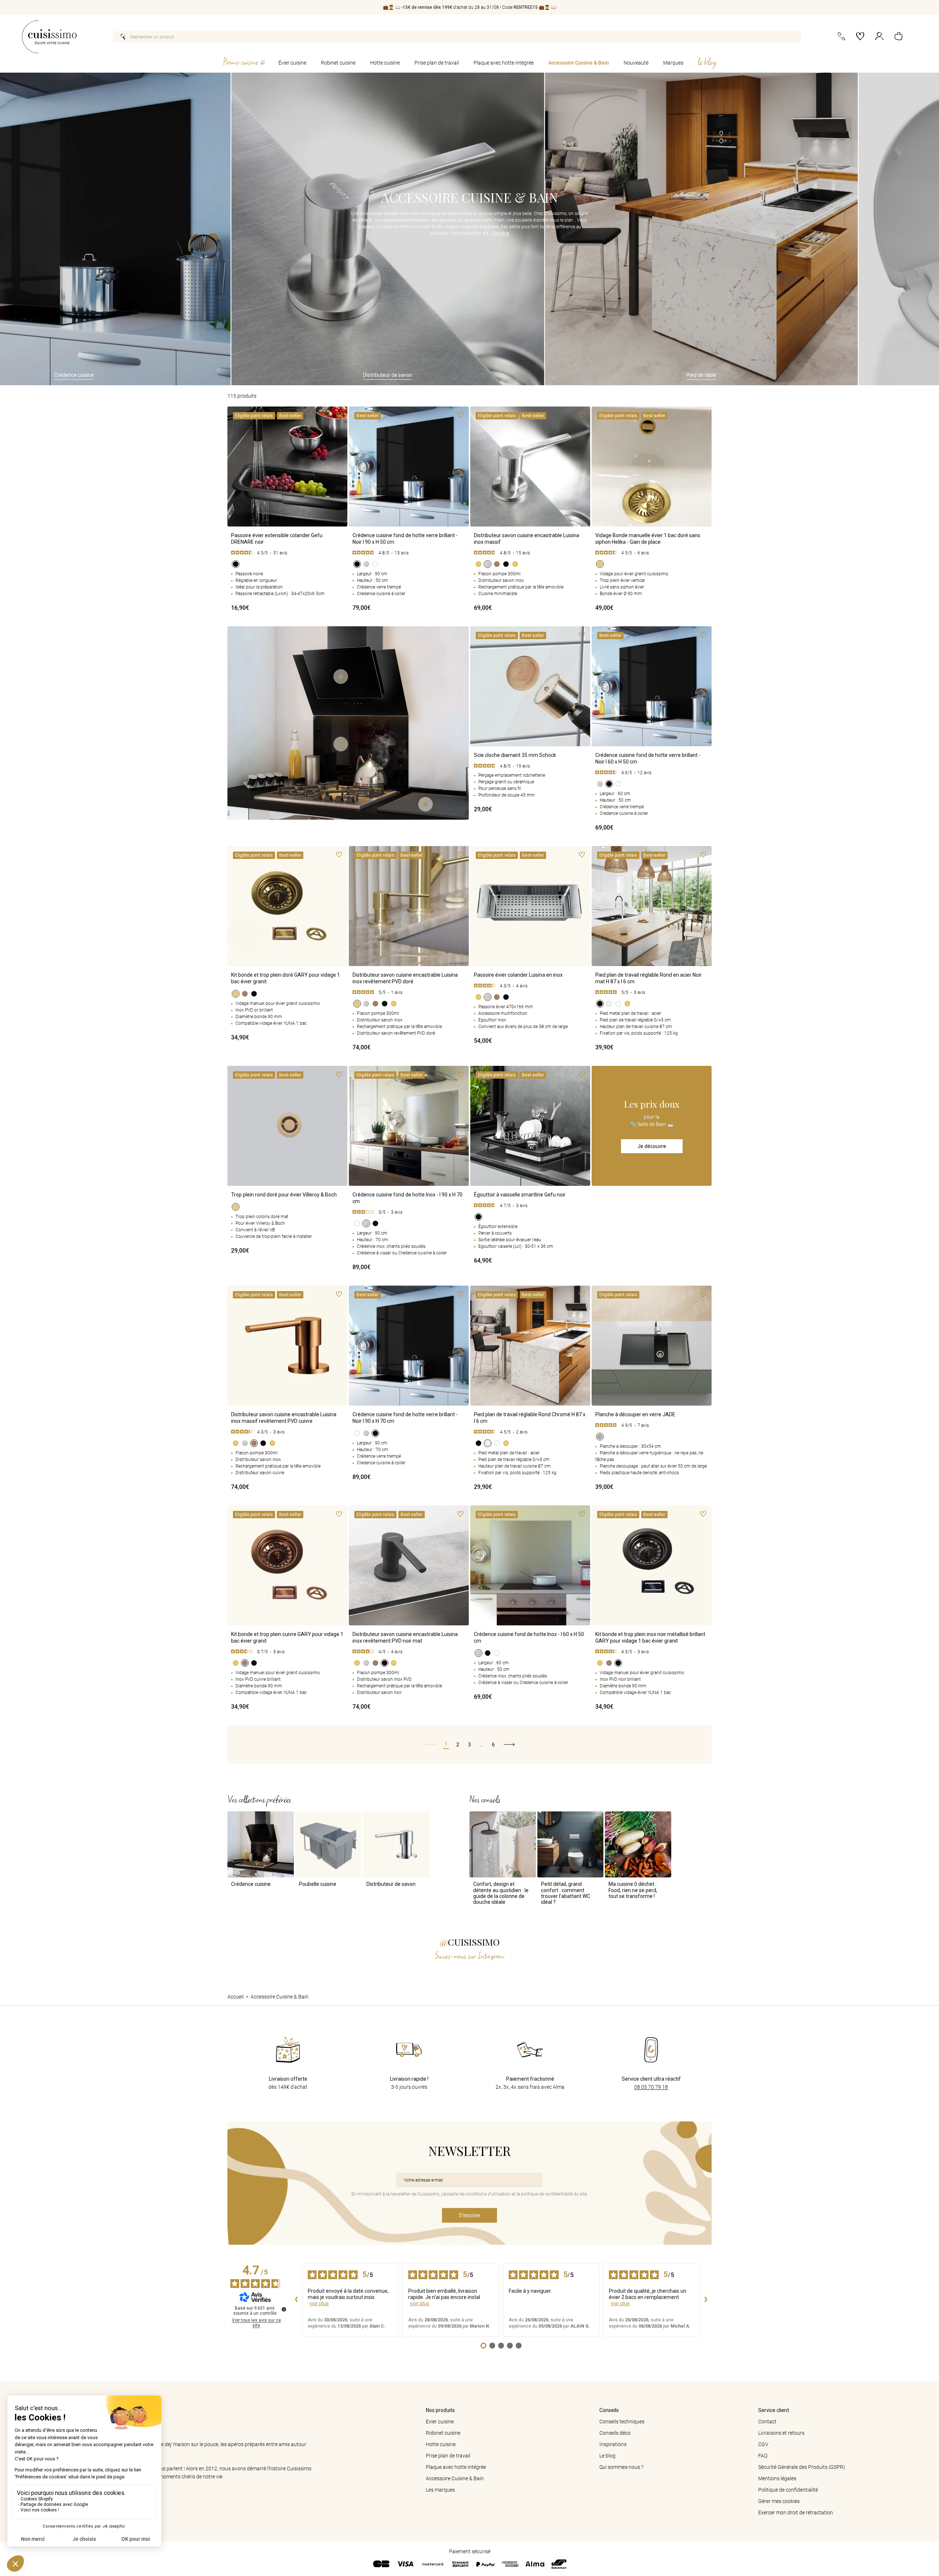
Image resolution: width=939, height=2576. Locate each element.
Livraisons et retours (781, 2433)
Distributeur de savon (213, 375)
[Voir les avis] (287, 553)
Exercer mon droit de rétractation (796, 2513)
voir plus (319, 2303)
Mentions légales (777, 2478)
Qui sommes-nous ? (621, 2467)
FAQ (763, 2456)
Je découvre (652, 1146)
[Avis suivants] (706, 2300)
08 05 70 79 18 (651, 2087)
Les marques (440, 2490)
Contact (767, 2422)
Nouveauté (636, 63)
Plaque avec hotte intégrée (504, 63)
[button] (898, 37)
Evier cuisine (440, 2422)
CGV (763, 2444)
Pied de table (527, 375)
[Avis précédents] (296, 2300)
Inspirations (613, 2444)
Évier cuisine (292, 63)
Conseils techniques (622, 2422)
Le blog (607, 2456)
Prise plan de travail (437, 63)
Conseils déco (615, 2433)
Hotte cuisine (385, 63)
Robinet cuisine (338, 63)
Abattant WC (841, 375)
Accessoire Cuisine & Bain (579, 63)
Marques (673, 63)
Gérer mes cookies (779, 2501)
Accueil (235, 1997)
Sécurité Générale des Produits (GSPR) (802, 2467)
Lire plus (501, 233)
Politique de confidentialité (788, 2490)
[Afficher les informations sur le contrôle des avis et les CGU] (284, 2309)
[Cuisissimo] (49, 37)
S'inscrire (469, 2215)
